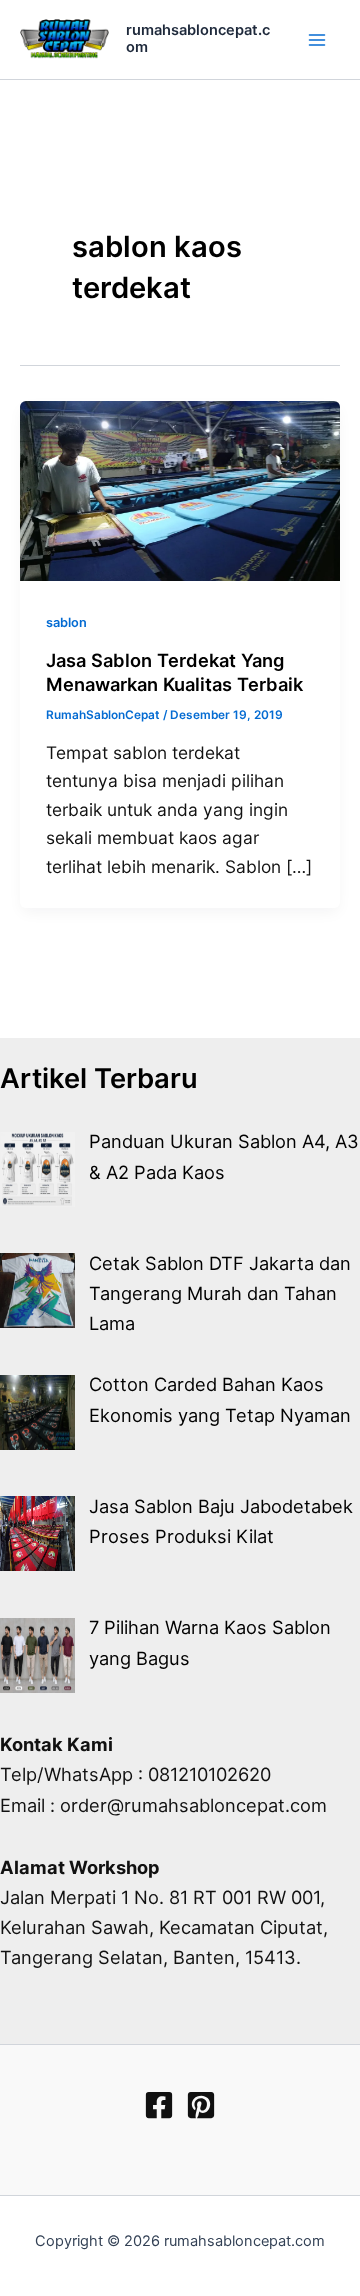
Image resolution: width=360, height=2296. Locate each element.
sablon (66, 622)
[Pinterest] (201, 2105)
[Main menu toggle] (317, 40)
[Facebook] (159, 2105)
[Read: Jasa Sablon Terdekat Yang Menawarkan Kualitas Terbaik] (180, 488)
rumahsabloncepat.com (198, 39)
